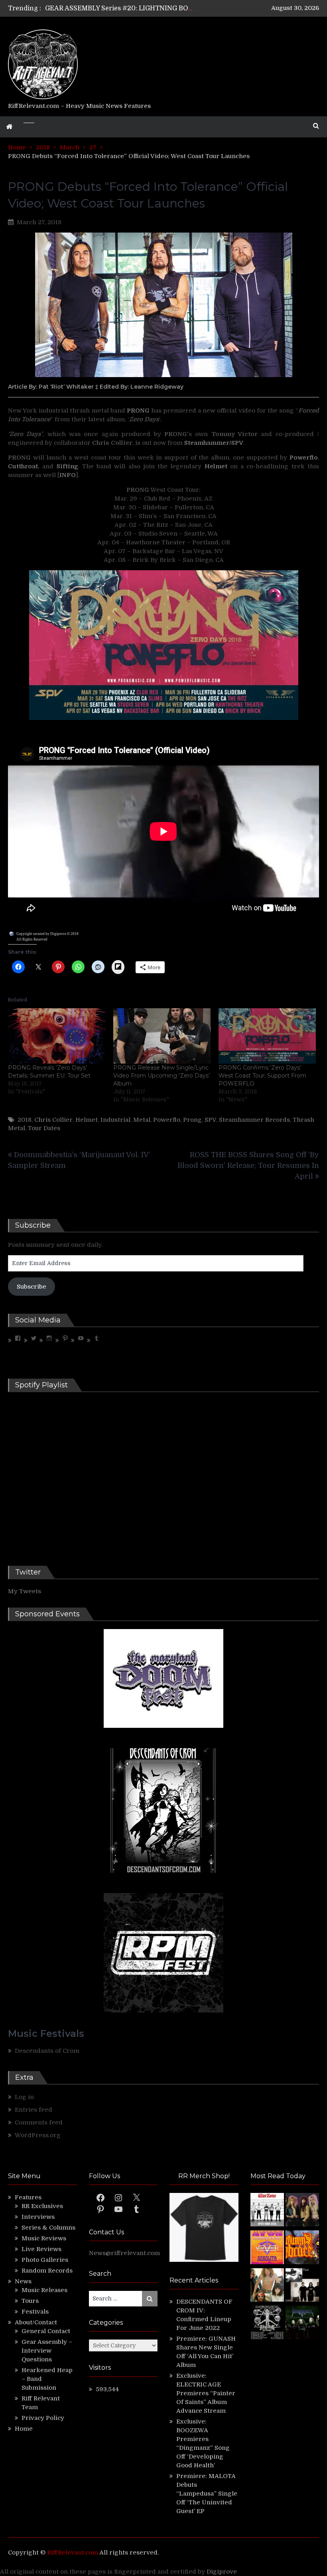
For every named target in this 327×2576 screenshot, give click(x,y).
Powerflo (167, 1120)
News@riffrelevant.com (124, 2253)
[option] (120, 8)
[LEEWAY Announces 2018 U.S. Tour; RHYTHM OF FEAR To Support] (267, 2324)
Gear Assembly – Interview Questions (47, 2351)
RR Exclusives (42, 2206)
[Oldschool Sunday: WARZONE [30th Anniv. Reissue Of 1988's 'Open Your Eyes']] (267, 2211)
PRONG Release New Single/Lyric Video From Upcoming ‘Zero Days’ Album (162, 1076)
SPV (210, 1120)
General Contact (46, 2331)
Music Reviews (44, 2238)
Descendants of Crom (47, 2051)
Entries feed (33, 2110)
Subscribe (32, 1287)
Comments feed (39, 2122)
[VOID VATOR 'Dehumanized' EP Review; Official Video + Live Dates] (267, 2248)
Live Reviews (41, 2249)
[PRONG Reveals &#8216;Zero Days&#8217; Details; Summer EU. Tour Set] (57, 1036)
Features (28, 2197)
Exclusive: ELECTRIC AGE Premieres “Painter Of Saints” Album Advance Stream (206, 2393)
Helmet (87, 1120)
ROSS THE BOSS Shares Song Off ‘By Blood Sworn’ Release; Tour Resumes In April (248, 1166)
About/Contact (36, 2322)
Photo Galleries (45, 2260)
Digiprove (222, 2572)
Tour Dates (44, 1128)
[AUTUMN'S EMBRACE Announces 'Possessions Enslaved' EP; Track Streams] (302, 2248)
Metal (142, 1120)
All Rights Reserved (32, 939)
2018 (25, 1120)
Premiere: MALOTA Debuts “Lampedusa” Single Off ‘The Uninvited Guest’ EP (207, 2494)
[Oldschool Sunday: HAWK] (302, 2211)
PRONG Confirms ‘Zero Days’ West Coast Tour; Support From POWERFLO (262, 1076)
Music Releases (44, 2290)
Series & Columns (48, 2228)
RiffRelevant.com (73, 2553)
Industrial (115, 1120)
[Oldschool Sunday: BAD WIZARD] (267, 2286)
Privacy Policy (43, 2418)
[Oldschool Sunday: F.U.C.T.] (302, 2286)
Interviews (38, 2217)
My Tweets (25, 1591)
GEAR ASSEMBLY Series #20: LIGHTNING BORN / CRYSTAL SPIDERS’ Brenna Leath (177, 8)
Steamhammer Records (254, 1120)
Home (24, 2429)
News (23, 2281)
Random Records (47, 2271)
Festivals (35, 2312)
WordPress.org (38, 2135)
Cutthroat (23, 466)
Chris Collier (53, 1120)
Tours (30, 2301)
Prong (192, 1120)
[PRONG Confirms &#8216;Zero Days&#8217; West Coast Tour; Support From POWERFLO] (267, 1036)
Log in (24, 2097)
